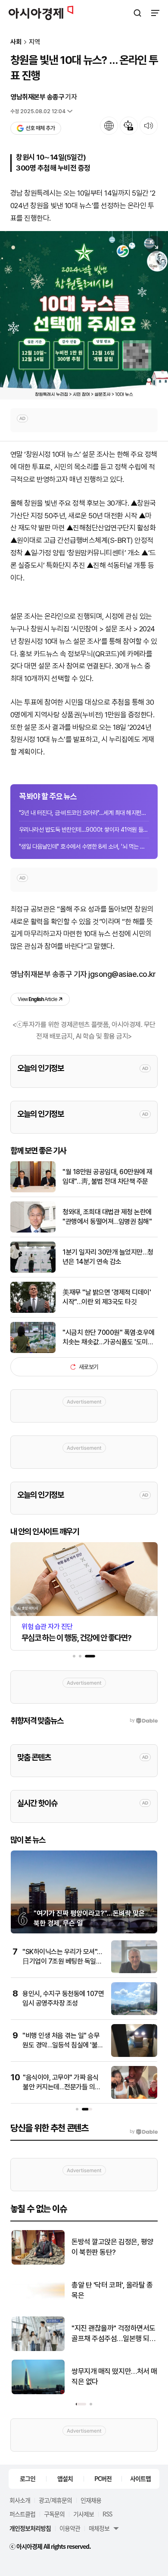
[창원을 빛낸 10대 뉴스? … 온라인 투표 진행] (84, 315)
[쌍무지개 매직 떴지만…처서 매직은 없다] (37, 2392)
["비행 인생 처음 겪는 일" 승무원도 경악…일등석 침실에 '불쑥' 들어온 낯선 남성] (134, 2055)
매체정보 (99, 2528)
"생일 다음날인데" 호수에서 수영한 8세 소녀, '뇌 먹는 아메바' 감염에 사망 (84, 846)
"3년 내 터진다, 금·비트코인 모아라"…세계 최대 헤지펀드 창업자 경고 (84, 813)
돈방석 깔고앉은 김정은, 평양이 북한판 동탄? (112, 2247)
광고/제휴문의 (55, 2500)
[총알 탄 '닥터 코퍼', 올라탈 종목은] (37, 2306)
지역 (34, 42)
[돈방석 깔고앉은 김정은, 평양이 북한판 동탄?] (37, 2263)
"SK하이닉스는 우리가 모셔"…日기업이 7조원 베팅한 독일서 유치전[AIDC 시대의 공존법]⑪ (63, 1961)
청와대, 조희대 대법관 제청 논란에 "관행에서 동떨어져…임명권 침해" (107, 1217)
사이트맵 (140, 2478)
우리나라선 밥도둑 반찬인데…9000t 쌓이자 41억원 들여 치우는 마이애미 (84, 830)
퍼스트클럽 (22, 2514)
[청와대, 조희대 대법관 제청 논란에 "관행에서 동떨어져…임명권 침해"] (33, 1231)
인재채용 (91, 2500)
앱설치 (65, 2478)
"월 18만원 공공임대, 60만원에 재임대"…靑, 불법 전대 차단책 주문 (107, 1177)
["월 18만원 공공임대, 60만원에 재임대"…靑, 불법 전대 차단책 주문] (33, 1190)
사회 (16, 42)
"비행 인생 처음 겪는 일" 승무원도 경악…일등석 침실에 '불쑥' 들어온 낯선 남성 (64, 2045)
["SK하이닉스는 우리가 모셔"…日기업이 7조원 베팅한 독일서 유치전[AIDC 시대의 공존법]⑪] (134, 1971)
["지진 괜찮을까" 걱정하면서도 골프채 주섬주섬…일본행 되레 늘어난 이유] (37, 2349)
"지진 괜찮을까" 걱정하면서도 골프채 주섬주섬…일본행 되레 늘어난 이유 (113, 2334)
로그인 (28, 2478)
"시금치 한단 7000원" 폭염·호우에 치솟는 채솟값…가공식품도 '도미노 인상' (109, 1338)
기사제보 (84, 2514)
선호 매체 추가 (40, 128)
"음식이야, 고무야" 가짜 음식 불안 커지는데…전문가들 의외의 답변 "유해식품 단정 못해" (62, 2087)
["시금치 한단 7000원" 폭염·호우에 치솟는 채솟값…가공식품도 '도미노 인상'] (33, 1351)
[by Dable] (144, 2132)
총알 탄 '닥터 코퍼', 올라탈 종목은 (111, 2290)
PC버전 (103, 2478)
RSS (107, 2514)
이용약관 (70, 2528)
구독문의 (54, 2514)
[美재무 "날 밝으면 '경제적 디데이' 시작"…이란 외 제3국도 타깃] (33, 1311)
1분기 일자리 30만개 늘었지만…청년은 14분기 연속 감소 (108, 1257)
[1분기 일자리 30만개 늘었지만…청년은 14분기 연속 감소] (33, 1271)
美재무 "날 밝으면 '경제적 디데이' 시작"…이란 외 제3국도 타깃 (107, 1297)
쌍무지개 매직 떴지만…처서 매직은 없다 (114, 2376)
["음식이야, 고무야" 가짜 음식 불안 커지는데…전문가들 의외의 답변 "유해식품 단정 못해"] (134, 2097)
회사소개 (20, 2500)
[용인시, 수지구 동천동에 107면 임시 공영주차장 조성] (134, 2013)
